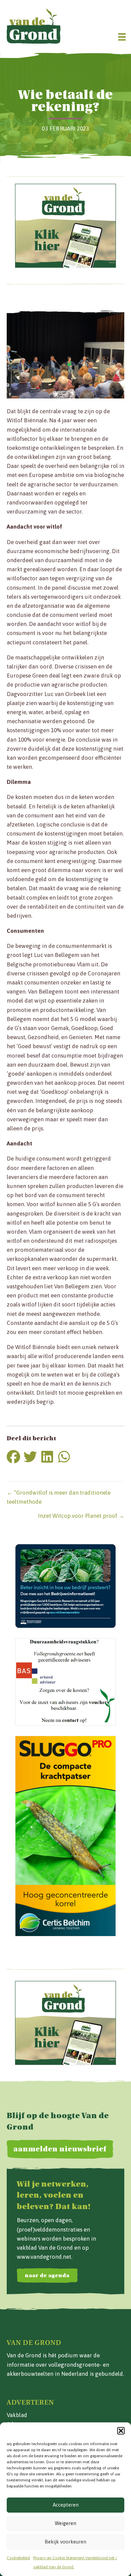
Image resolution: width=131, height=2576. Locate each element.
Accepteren (66, 2505)
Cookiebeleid (18, 2558)
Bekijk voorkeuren (65, 2542)
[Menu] (122, 37)
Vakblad (17, 2415)
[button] (121, 2431)
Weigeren (65, 2523)
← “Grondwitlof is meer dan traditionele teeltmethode (59, 1497)
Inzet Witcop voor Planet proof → (81, 1516)
